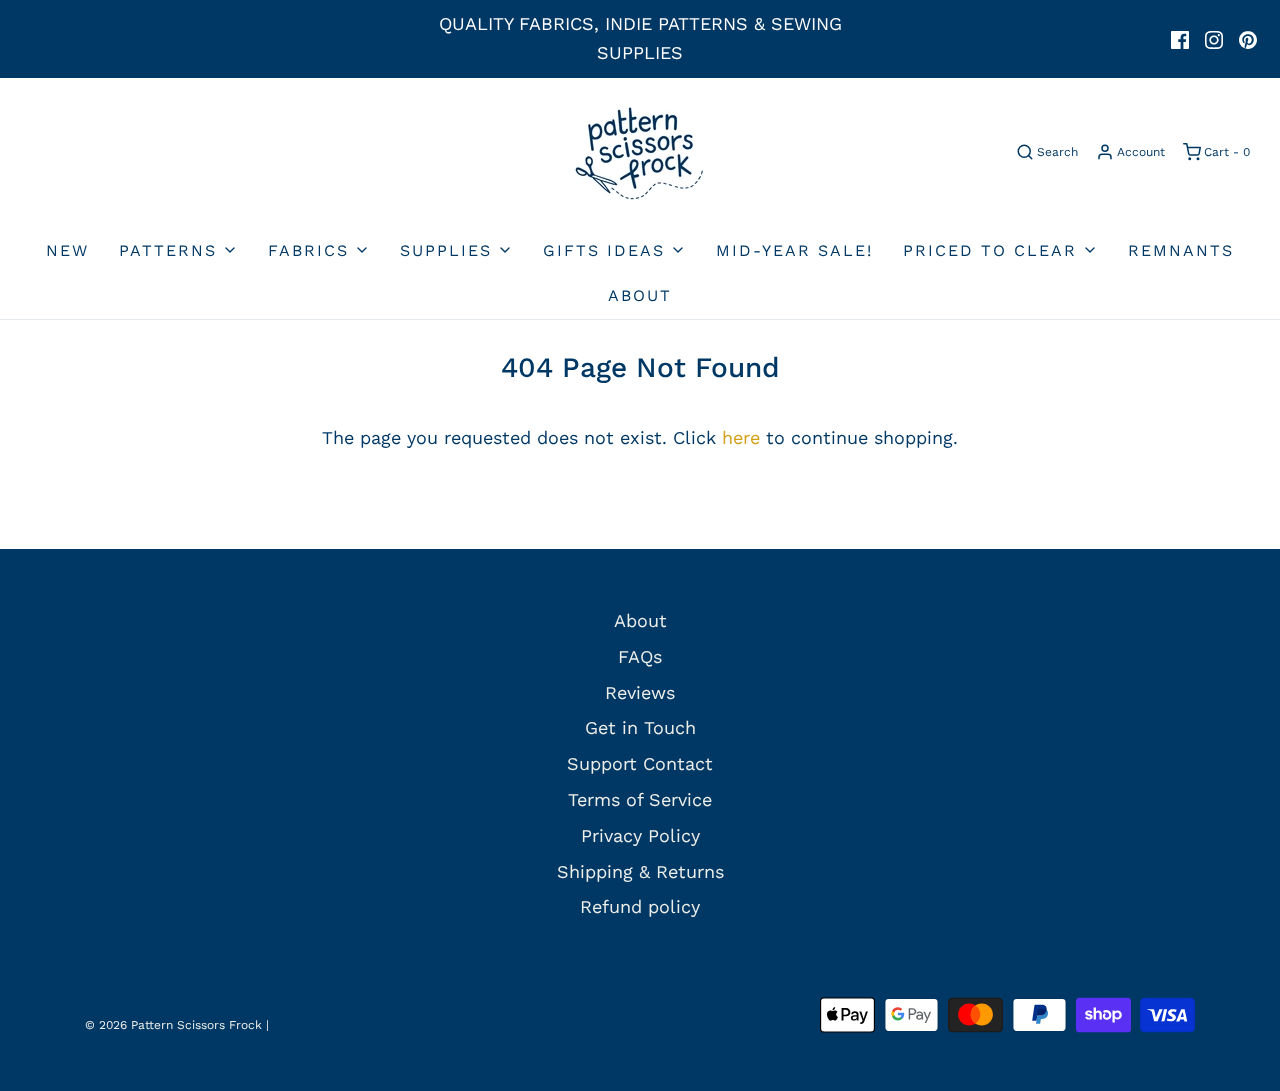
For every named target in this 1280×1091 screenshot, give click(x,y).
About (640, 295)
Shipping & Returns (640, 871)
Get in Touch (640, 727)
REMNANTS (1181, 250)
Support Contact (640, 763)
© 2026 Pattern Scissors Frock (173, 1025)
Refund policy (640, 906)
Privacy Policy (640, 835)
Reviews (640, 692)
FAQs (640, 656)
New (67, 250)
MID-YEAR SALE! (794, 250)
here (741, 437)
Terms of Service (640, 799)
